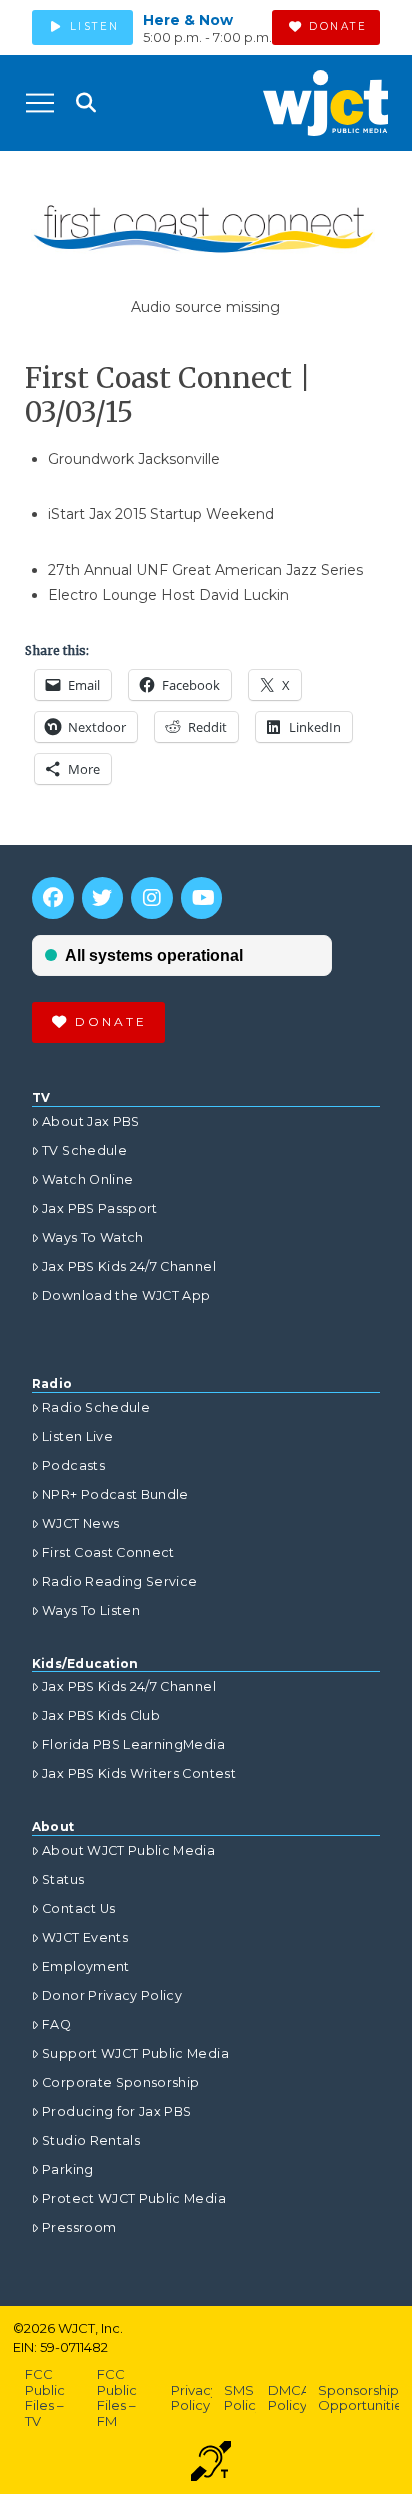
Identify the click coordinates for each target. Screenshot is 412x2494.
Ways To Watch (93, 1237)
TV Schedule (84, 1150)
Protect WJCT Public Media (134, 2198)
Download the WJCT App (126, 1295)
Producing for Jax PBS (116, 2111)
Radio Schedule (96, 1407)
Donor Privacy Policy (112, 1995)
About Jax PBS (91, 1121)
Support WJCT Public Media (135, 2053)
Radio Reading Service (119, 1581)
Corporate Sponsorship (120, 2082)
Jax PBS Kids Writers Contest (139, 1773)
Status (63, 1879)
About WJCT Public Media (128, 1850)
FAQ (56, 2024)
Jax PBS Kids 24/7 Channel (129, 1266)
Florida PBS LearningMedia (133, 1744)
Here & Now (188, 20)
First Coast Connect (108, 1552)
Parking (67, 2169)
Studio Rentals (91, 2140)
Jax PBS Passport (100, 1208)
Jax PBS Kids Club (101, 1715)
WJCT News (80, 1523)
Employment (86, 1966)
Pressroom (79, 2227)
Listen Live (77, 1436)
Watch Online (87, 1179)
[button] (40, 103)
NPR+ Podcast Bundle (115, 1494)
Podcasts (73, 1465)
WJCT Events (85, 1937)
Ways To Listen (91, 1610)
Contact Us (79, 1908)
